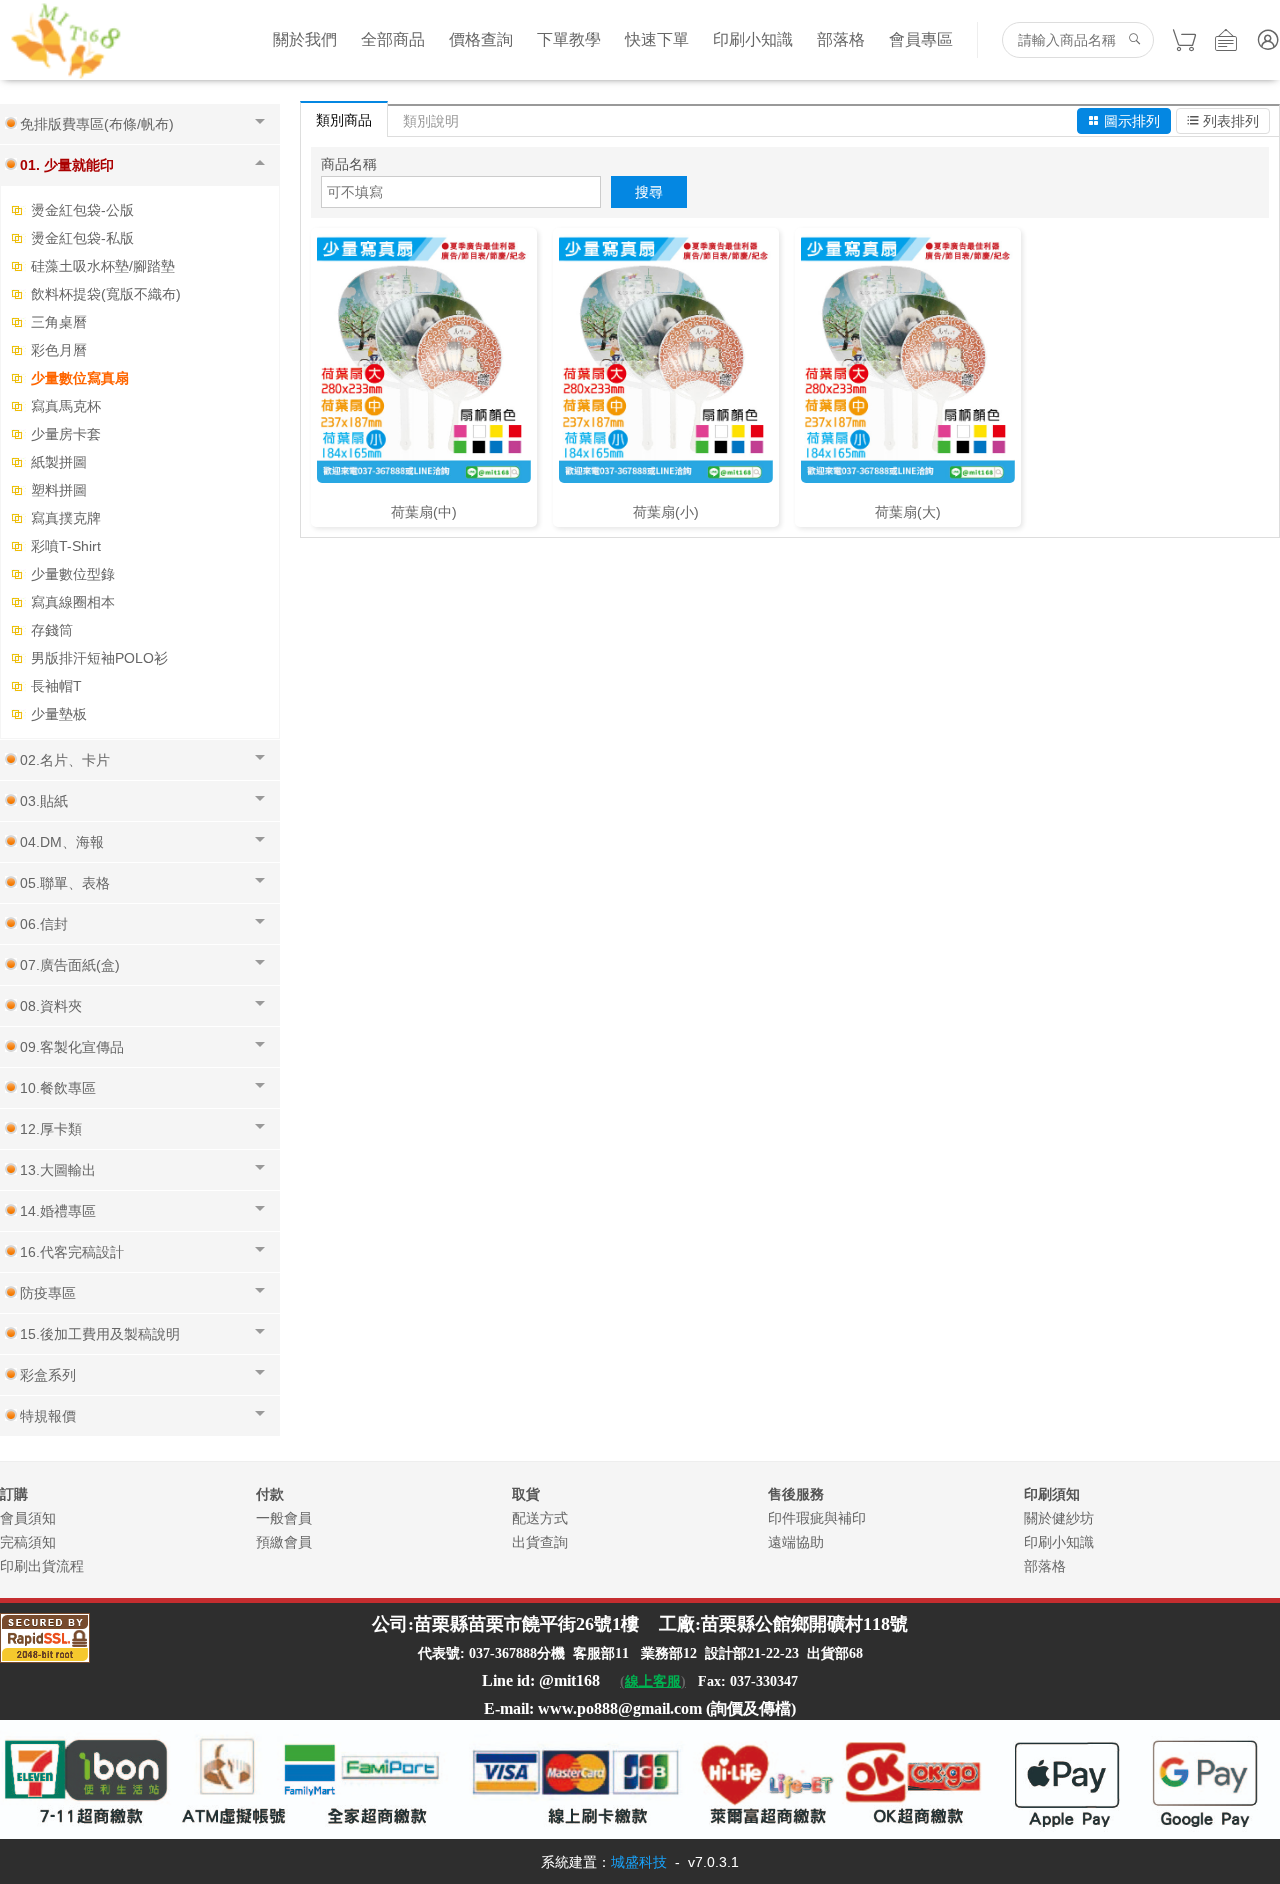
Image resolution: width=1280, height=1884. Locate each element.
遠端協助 (796, 1542)
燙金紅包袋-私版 (82, 238)
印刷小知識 (753, 39)
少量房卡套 (66, 434)
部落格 (841, 39)
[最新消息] (1226, 40)
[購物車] (1184, 40)
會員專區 (921, 39)
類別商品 (344, 120)
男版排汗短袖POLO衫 (99, 658)
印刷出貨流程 (42, 1566)
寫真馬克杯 (66, 406)
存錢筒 (52, 630)
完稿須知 (28, 1542)
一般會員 (284, 1518)
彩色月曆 (59, 350)
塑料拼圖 (59, 490)
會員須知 (28, 1518)
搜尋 (649, 192)
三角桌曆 (59, 322)
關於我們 (305, 39)
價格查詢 (481, 39)
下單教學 (569, 39)
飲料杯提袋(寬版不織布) (106, 294)
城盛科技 (639, 1862)
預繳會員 (284, 1542)
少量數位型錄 (73, 574)
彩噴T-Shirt (66, 546)
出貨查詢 (540, 1542)
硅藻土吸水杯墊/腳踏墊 (103, 266)
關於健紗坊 (1059, 1518)
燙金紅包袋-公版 (82, 210)
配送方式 (540, 1518)
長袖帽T (56, 686)
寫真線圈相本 (73, 602)
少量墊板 (59, 714)
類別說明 (431, 121)
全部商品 (393, 39)
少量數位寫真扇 (80, 378)
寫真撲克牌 (66, 518)
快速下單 (657, 39)
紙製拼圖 (59, 462)
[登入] (1268, 40)
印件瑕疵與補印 (817, 1518)
